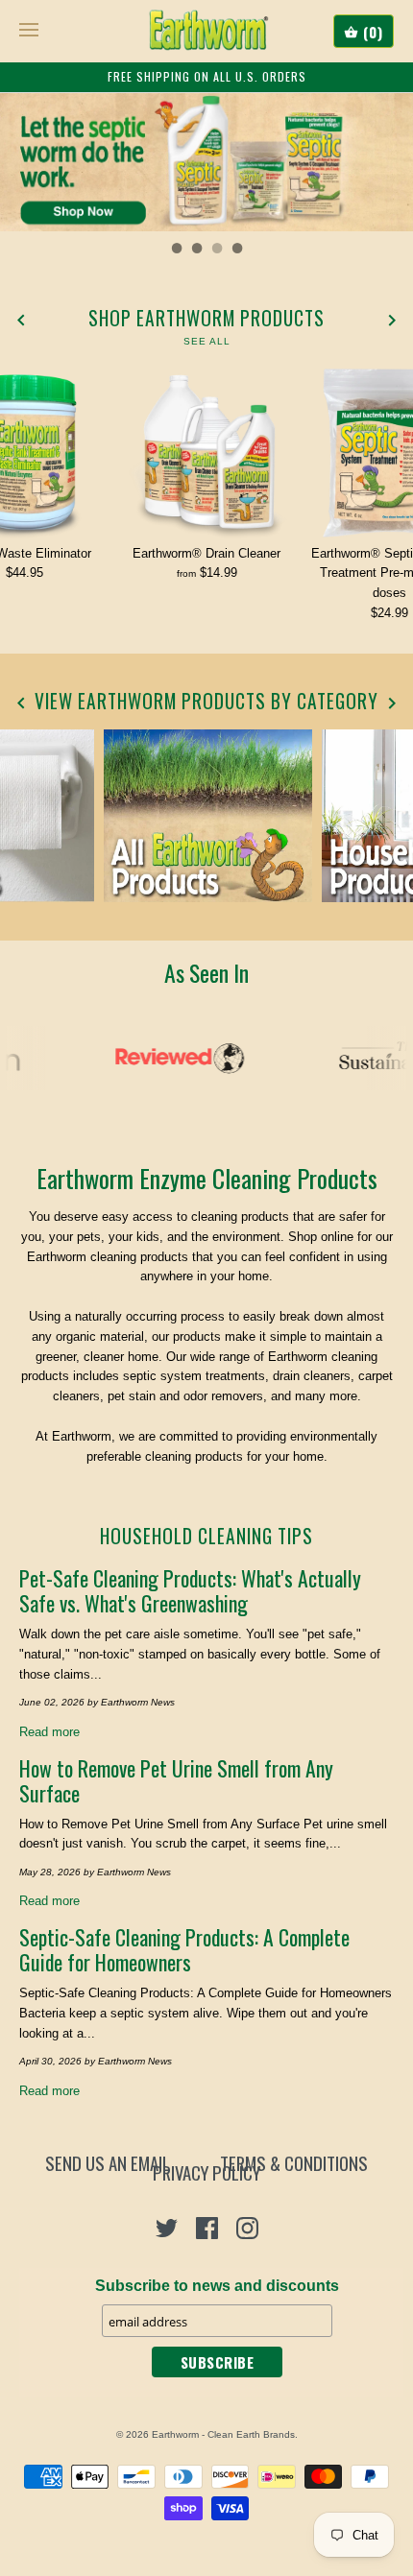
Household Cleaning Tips (206, 1536)
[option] (206, 162)
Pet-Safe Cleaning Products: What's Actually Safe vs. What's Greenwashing (190, 1590)
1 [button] (176, 250)
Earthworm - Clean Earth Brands (223, 2434)
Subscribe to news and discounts (217, 2286)
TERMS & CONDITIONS (294, 2163)
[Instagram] (247, 2228)
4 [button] (236, 250)
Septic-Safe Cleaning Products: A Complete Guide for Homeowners (184, 1949)
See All (207, 341)
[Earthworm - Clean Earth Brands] (207, 31)
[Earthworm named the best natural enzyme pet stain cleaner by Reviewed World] (170, 1058)
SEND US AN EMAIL (108, 2163)
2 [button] (196, 250)
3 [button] (216, 250)
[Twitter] (167, 2228)
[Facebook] (207, 2228)
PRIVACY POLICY (206, 2173)
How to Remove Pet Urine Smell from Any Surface (176, 1780)
